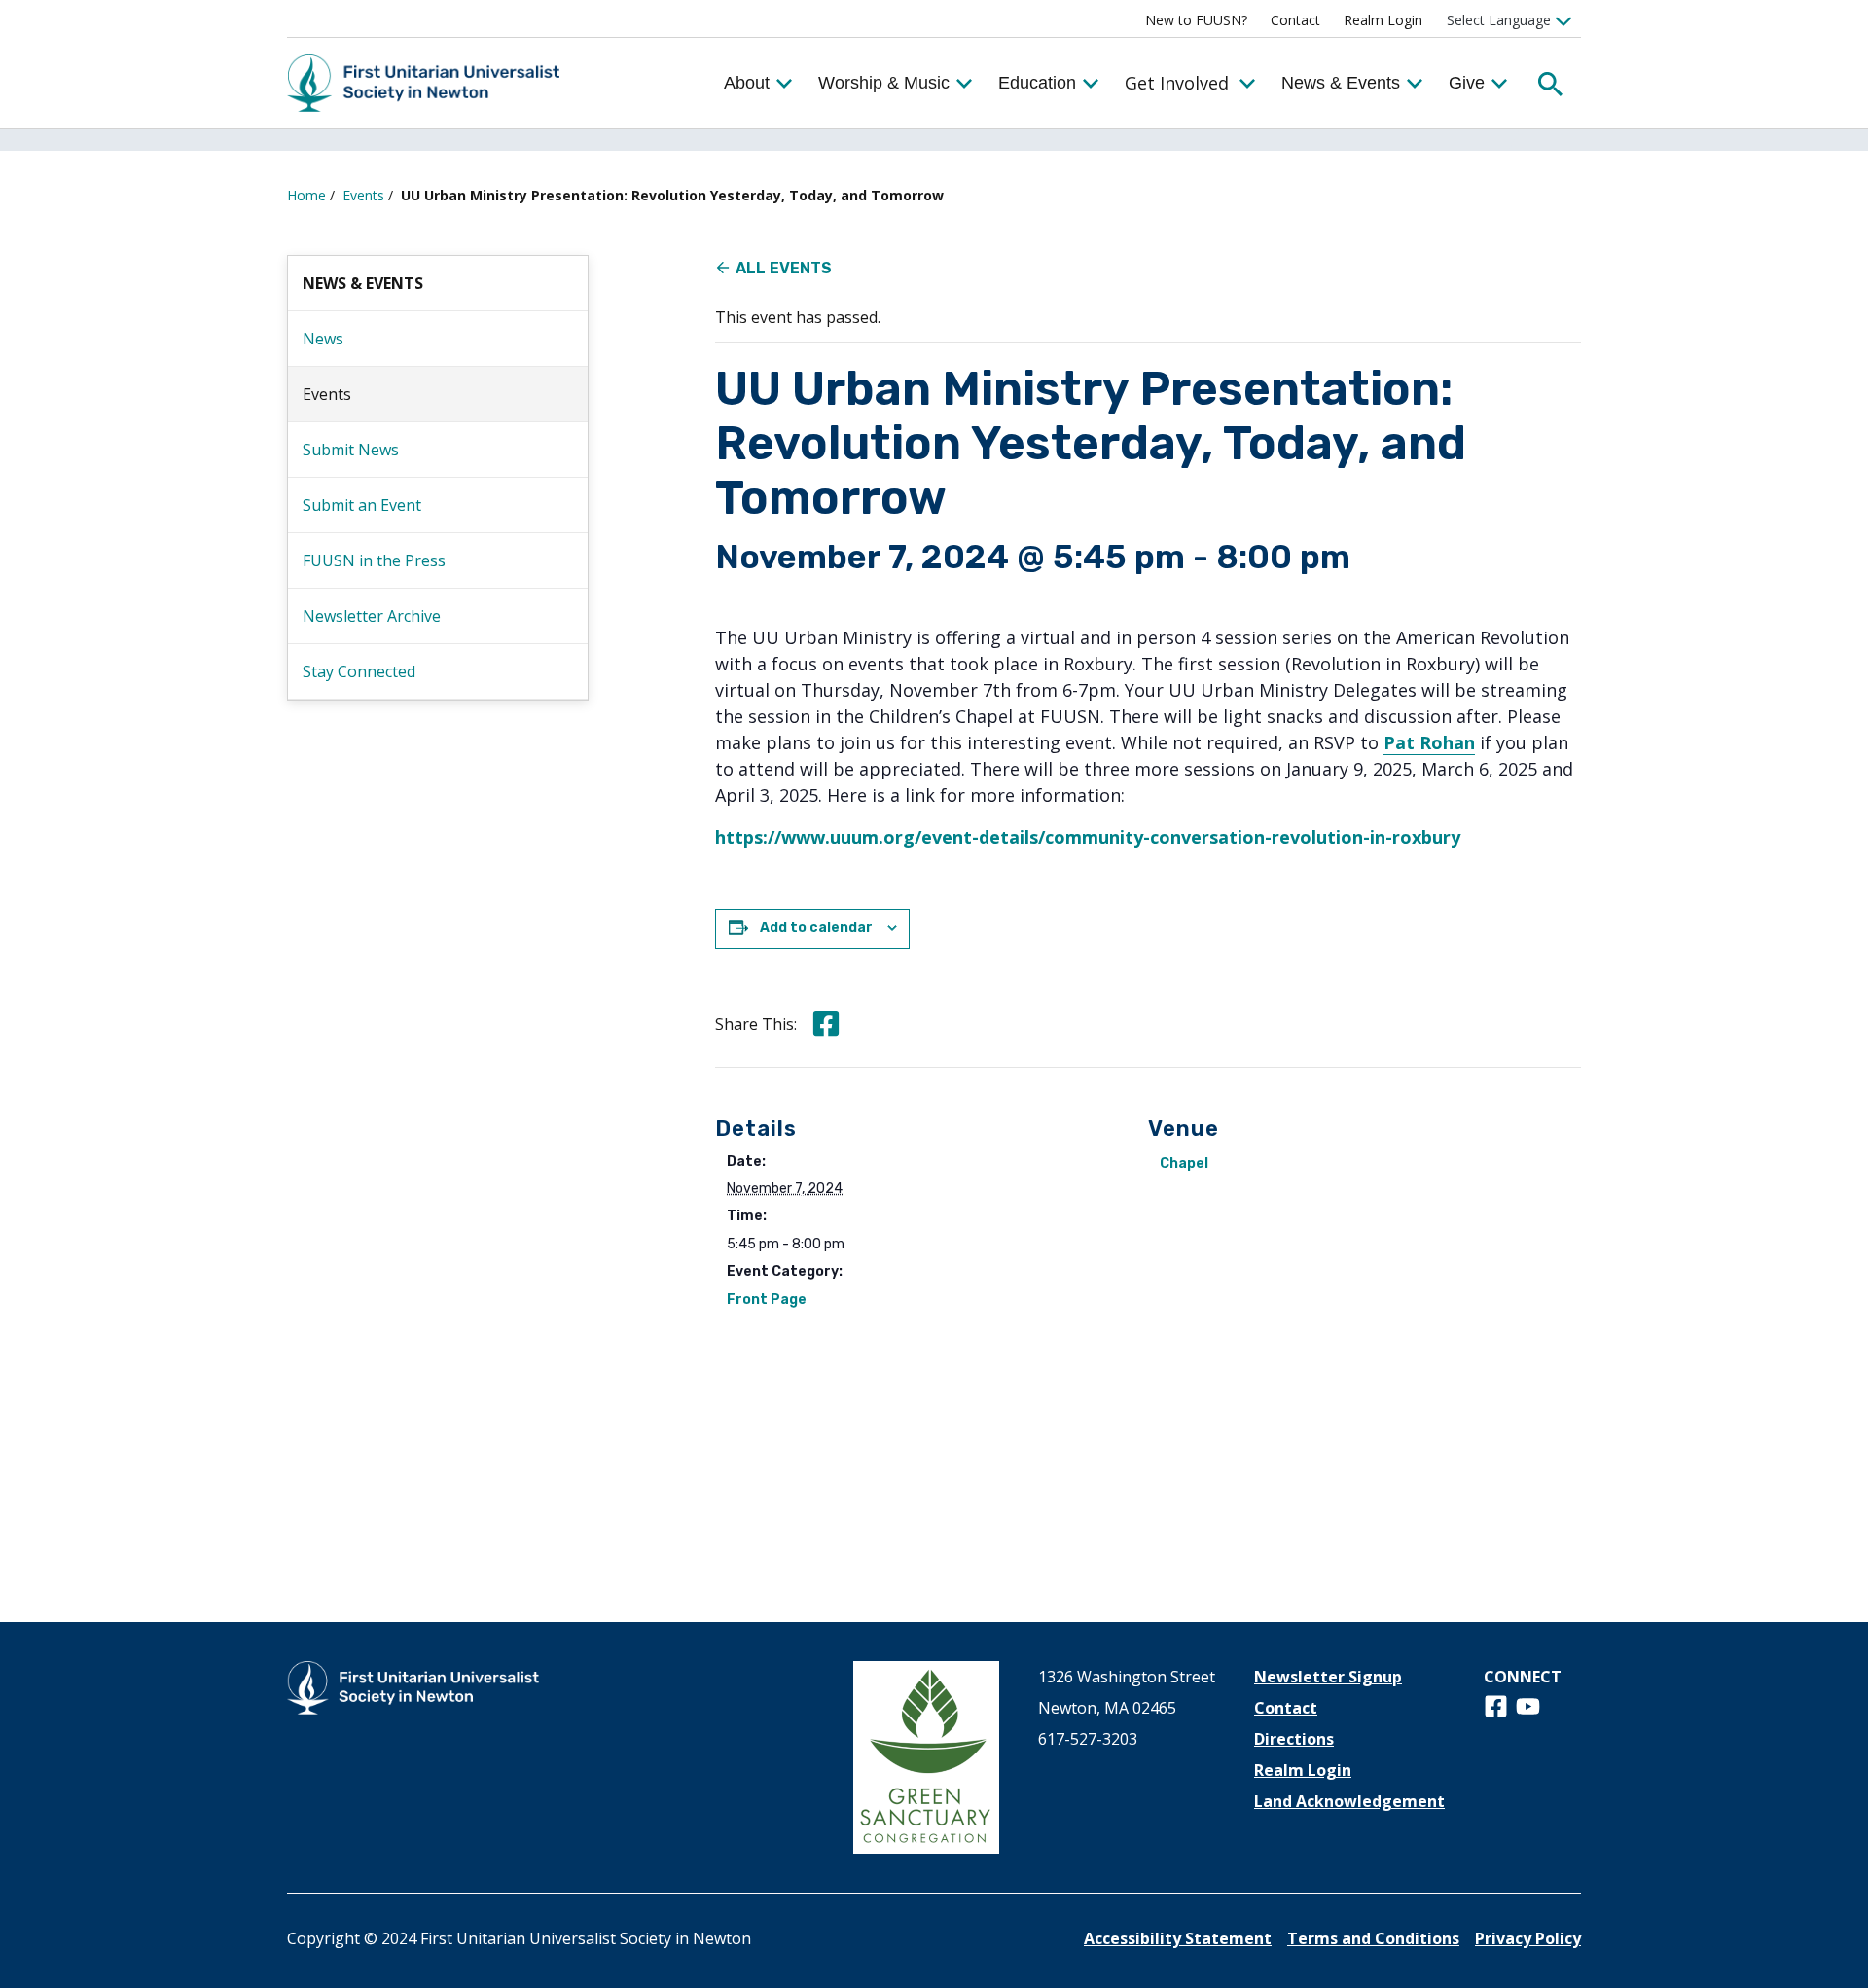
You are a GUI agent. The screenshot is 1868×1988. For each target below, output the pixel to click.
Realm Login (1383, 20)
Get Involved (1177, 83)
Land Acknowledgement (1349, 1801)
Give (1467, 83)
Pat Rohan (1429, 742)
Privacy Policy (1528, 1938)
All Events (784, 268)
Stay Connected (359, 671)
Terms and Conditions (1373, 1938)
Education (1037, 83)
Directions (1294, 1739)
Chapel (1184, 1163)
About (747, 83)
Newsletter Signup (1328, 1677)
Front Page (767, 1300)
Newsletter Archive (372, 616)
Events (363, 195)
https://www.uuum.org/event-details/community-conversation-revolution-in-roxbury (1088, 837)
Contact (1295, 20)
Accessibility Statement (1178, 1938)
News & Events (1341, 83)
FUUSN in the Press (374, 560)
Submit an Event (362, 505)
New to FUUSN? (1196, 20)
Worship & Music (884, 83)
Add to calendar (816, 928)
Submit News (351, 450)
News (323, 339)
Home (306, 195)
